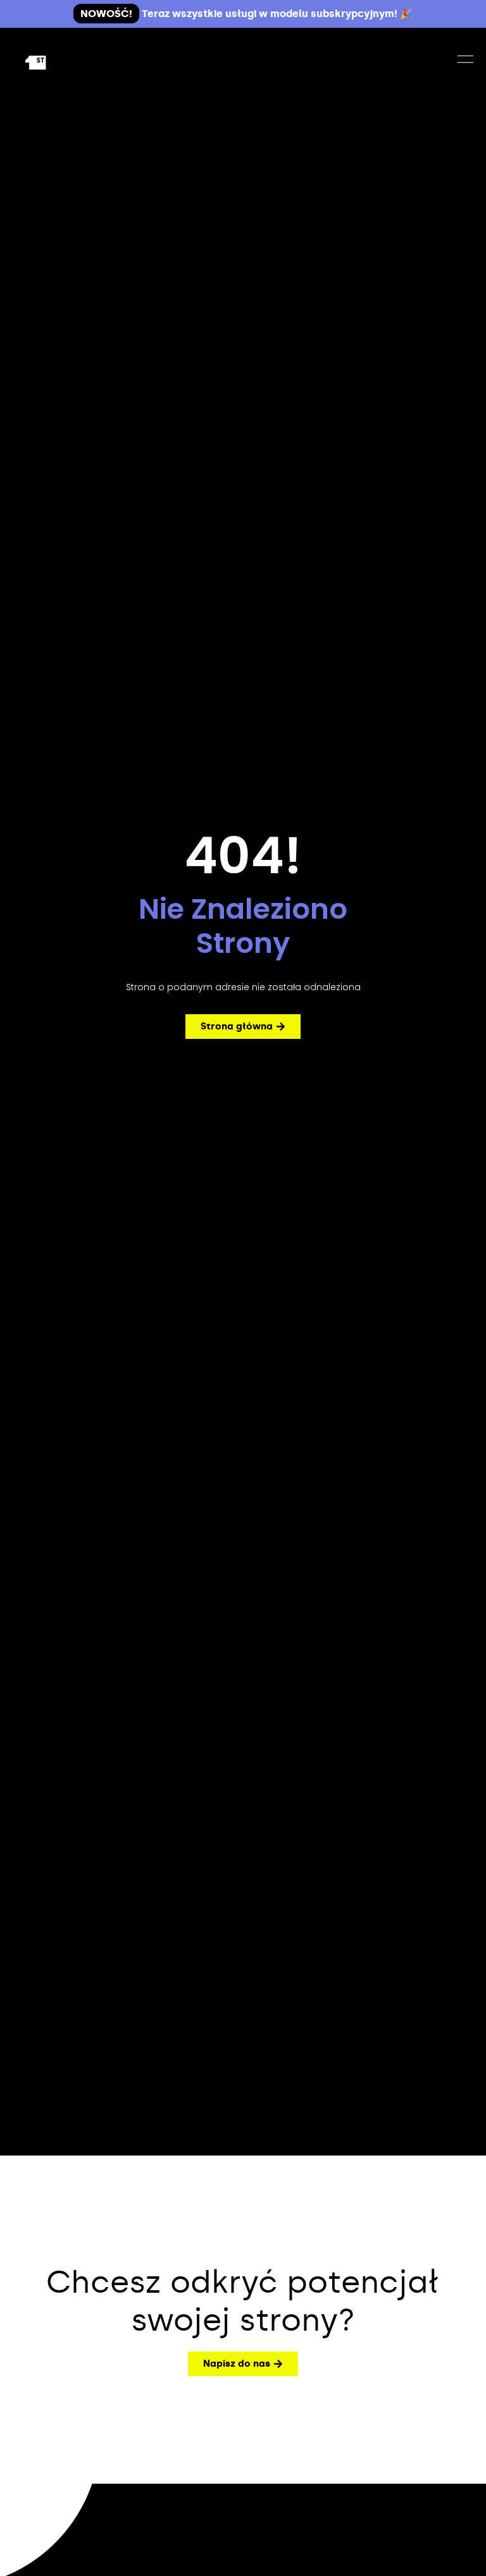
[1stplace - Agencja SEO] (56, 61)
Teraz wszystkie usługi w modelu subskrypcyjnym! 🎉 (246, 14)
